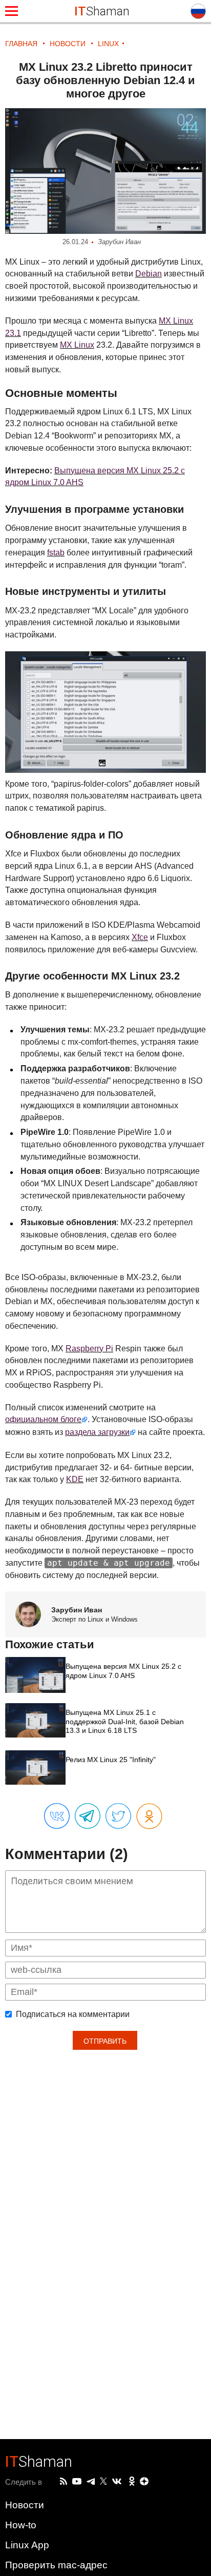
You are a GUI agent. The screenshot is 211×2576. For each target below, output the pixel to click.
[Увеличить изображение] (105, 171)
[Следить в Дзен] (144, 2482)
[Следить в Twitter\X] (103, 2482)
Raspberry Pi (89, 1349)
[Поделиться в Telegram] (88, 1816)
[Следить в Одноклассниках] (132, 2482)
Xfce (140, 937)
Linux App (27, 2545)
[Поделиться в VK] (57, 1816)
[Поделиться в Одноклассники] (149, 1817)
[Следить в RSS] (64, 2482)
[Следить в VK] (117, 2482)
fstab (56, 553)
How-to (21, 2525)
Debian (149, 274)
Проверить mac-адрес (56, 2565)
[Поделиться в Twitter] (118, 1816)
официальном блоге (43, 1419)
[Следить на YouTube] (77, 2482)
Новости (25, 2505)
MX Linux (77, 345)
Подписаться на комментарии (73, 2014)
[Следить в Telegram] (91, 2482)
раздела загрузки (97, 1432)
